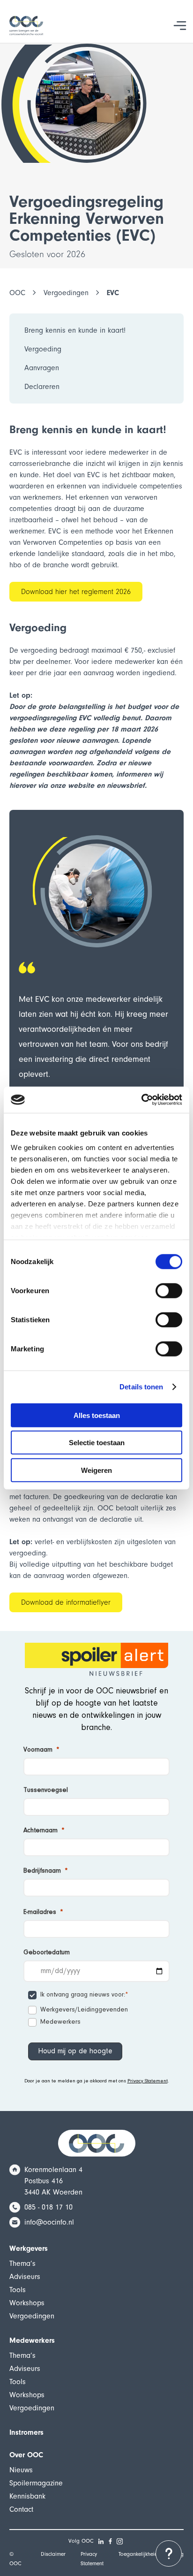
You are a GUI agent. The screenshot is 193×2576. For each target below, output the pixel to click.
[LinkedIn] (101, 2541)
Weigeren (96, 1470)
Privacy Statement (148, 2081)
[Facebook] (111, 2541)
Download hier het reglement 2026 (76, 592)
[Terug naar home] (26, 26)
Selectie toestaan (97, 1443)
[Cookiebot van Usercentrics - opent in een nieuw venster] (141, 1100)
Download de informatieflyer (66, 1602)
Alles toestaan (97, 1415)
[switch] (169, 1290)
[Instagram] (120, 2541)
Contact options (169, 2553)
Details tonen (141, 1387)
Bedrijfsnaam (42, 1871)
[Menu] (180, 25)
